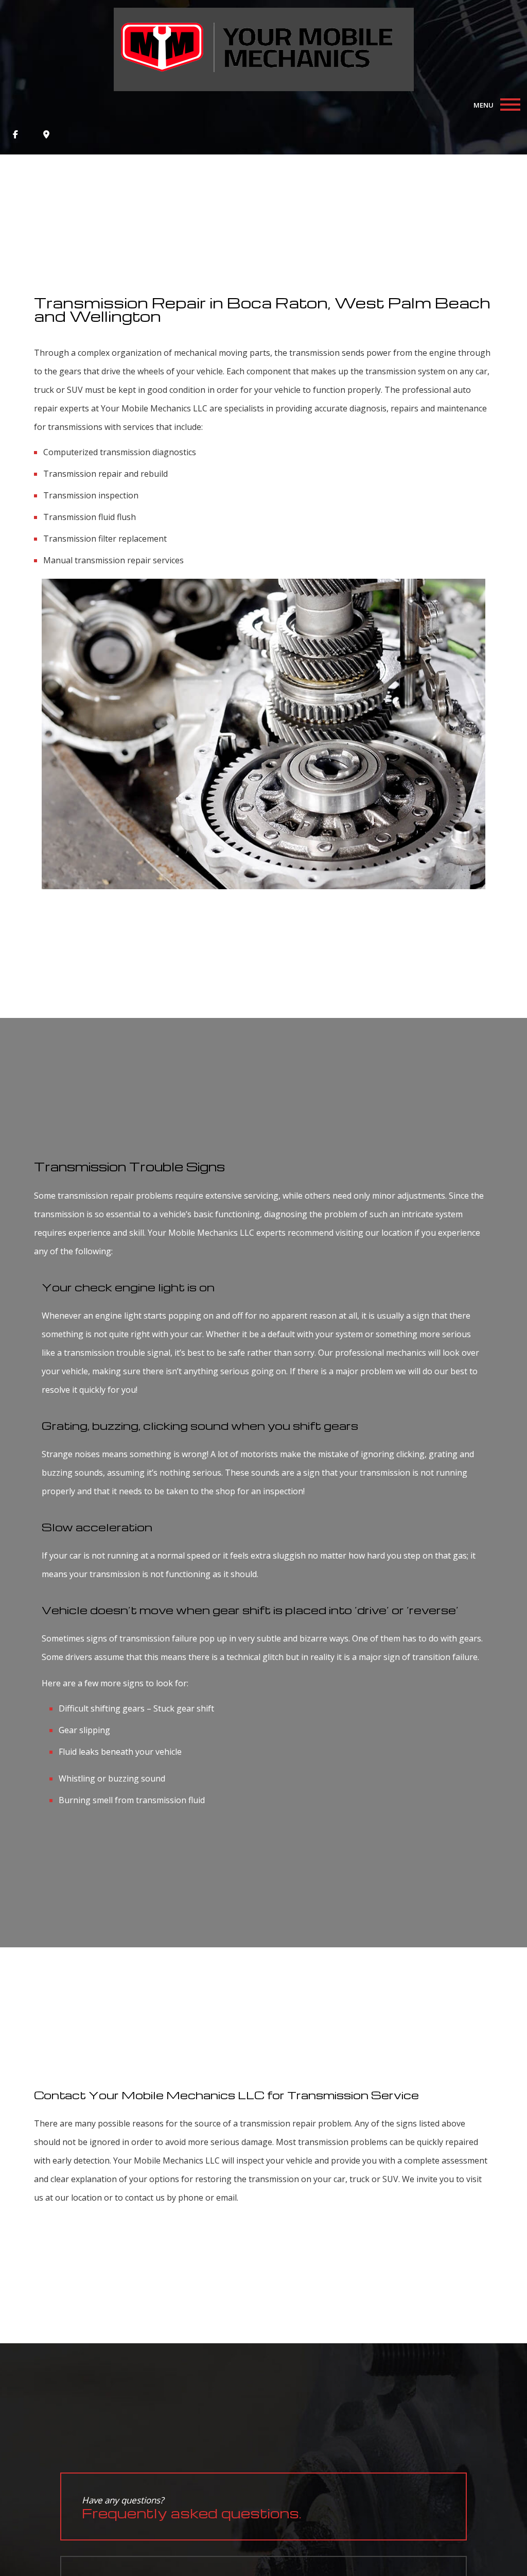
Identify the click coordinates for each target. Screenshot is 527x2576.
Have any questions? (192, 2508)
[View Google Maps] (46, 134)
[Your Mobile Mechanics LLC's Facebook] (15, 134)
